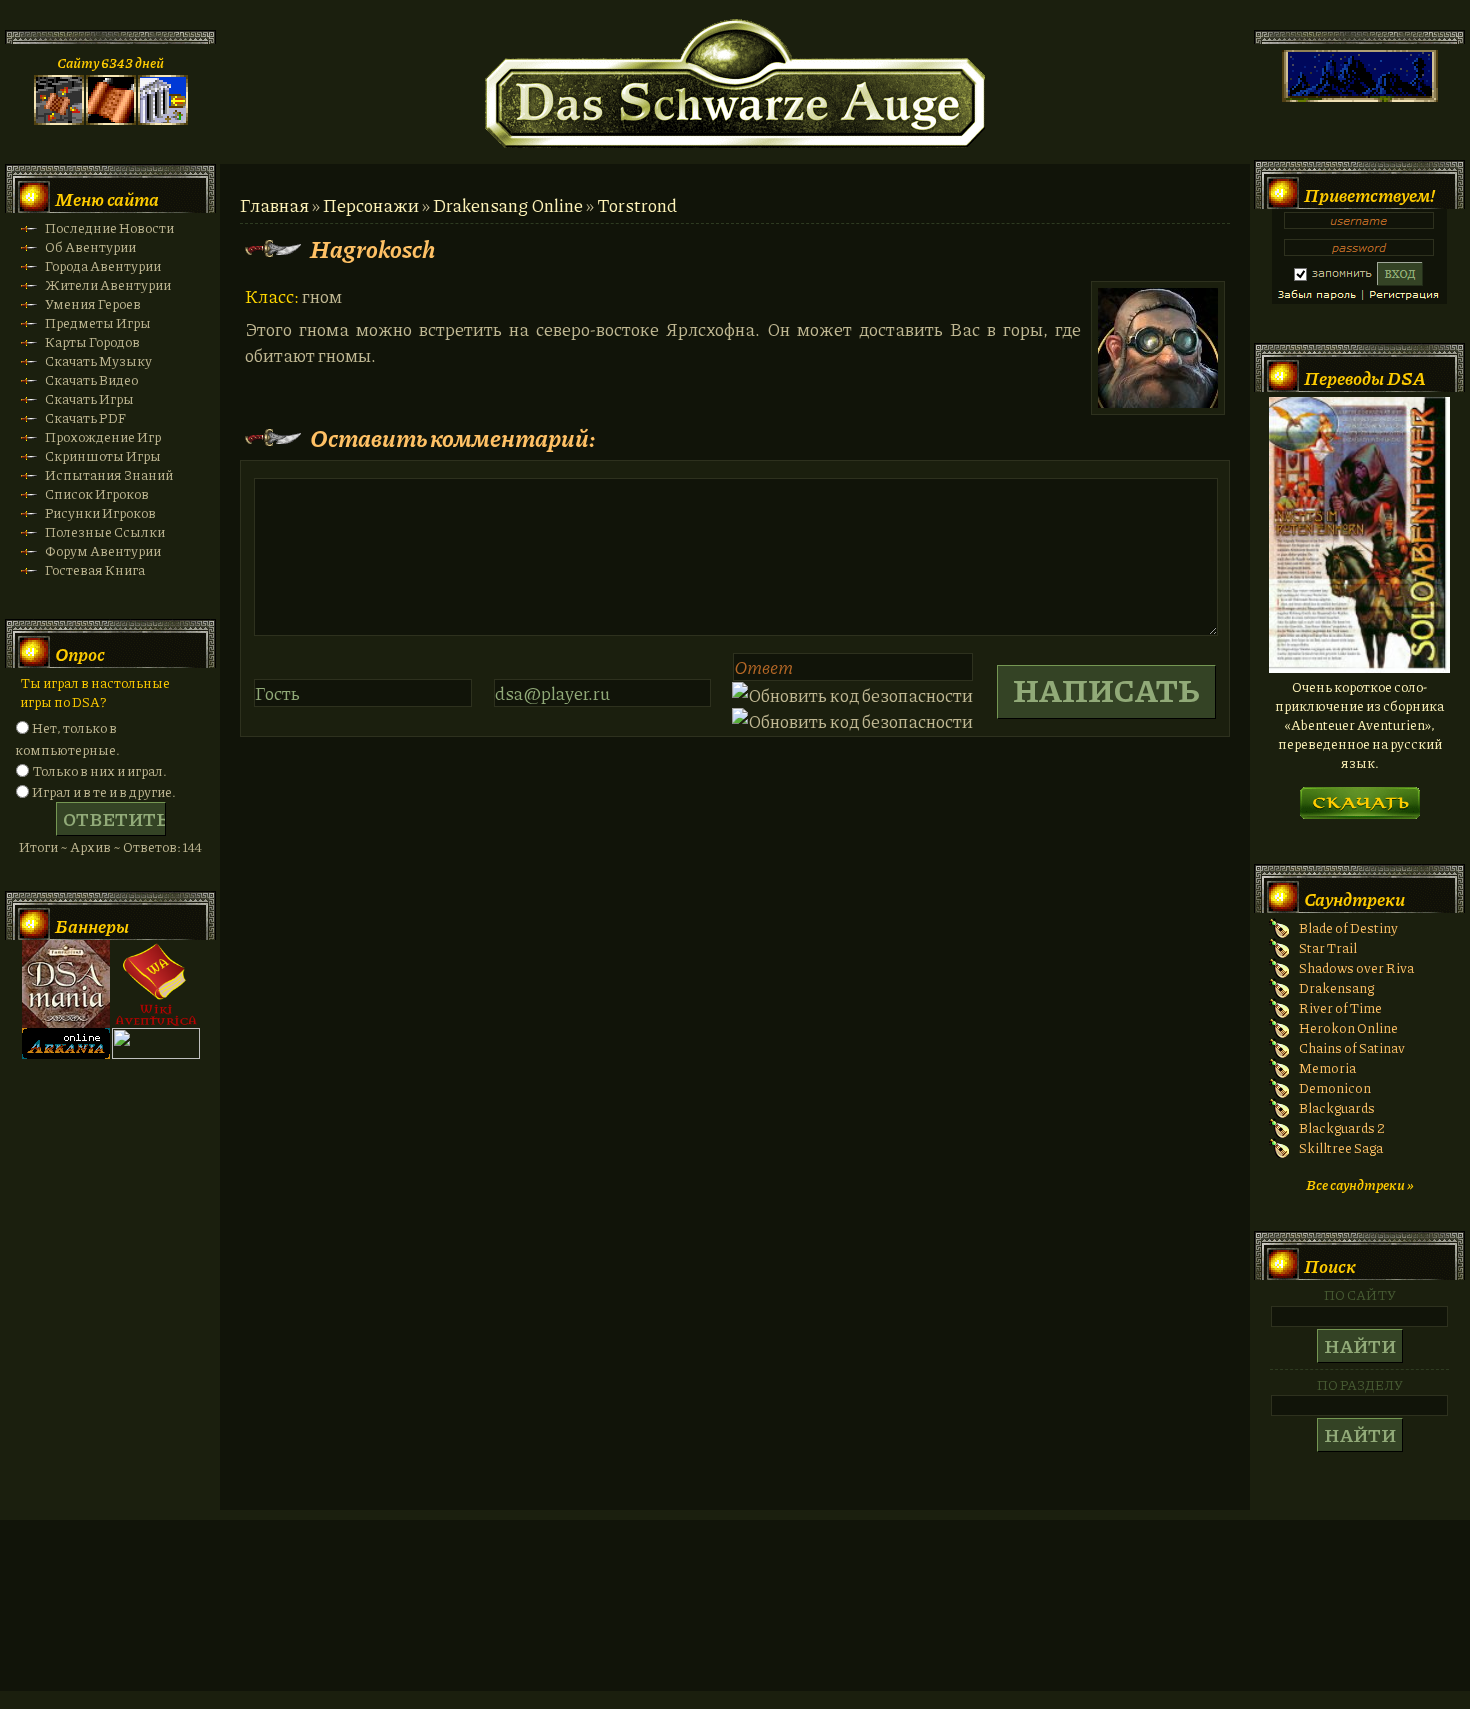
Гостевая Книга (95, 569)
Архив (90, 846)
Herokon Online (1348, 1027)
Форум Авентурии (103, 550)
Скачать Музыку (98, 360)
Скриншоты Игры (103, 455)
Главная (274, 205)
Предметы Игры (98, 322)
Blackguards (1337, 1107)
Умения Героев (93, 303)
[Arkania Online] (66, 1053)
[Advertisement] (735, 1625)
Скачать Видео (91, 379)
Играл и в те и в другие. (104, 791)
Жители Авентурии (108, 284)
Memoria (1327, 1067)
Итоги (38, 846)
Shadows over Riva (1356, 967)
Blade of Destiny (1348, 927)
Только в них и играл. (99, 770)
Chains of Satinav (1352, 1047)
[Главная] (59, 119)
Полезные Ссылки (105, 531)
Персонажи (371, 205)
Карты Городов (92, 341)
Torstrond (637, 205)
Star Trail (1328, 947)
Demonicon (1335, 1087)
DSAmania (66, 984)
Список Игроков (97, 493)
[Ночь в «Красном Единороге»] (1359, 667)
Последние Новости (109, 227)
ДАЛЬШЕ (1359, 796)
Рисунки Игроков (100, 512)
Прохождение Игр (103, 436)
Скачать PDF (85, 417)
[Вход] (163, 119)
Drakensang (1336, 987)
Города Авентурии (103, 265)
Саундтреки (1354, 899)
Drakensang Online (508, 205)
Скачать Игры (89, 398)
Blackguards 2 (1342, 1127)
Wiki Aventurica (156, 984)
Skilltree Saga (1341, 1147)
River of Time (1340, 1007)
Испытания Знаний (109, 474)
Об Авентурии (90, 246)
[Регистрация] (111, 119)
